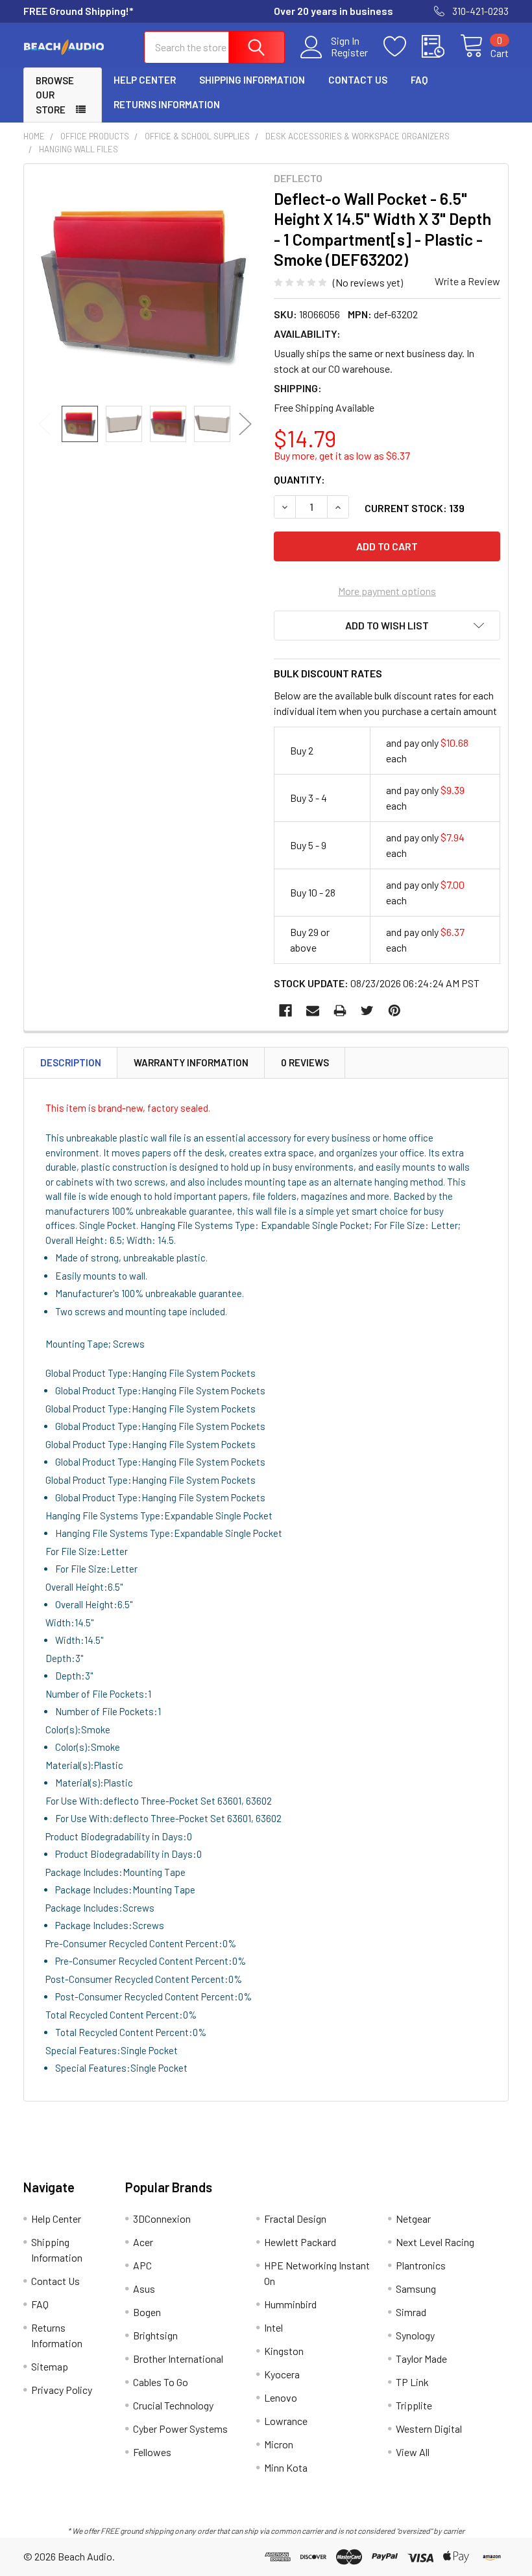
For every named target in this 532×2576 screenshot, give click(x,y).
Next (245, 424)
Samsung (416, 2289)
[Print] (340, 1011)
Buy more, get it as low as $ (342, 455)
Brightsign (155, 2335)
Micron (279, 2444)
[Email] (313, 1011)
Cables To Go (161, 2382)
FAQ (419, 80)
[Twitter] (367, 1011)
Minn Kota (286, 2467)
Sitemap (50, 2366)
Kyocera (282, 2374)
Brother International (178, 2359)
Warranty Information (191, 1062)
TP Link (412, 2382)
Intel (273, 2327)
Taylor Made (421, 2359)
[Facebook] (285, 1011)
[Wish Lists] (403, 47)
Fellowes (152, 2452)
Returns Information (167, 104)
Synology (415, 2335)
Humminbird (290, 2304)
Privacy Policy (62, 2390)
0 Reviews (305, 1062)
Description (71, 1062)
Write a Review (467, 281)
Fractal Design (295, 2219)
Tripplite (414, 2405)
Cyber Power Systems (180, 2429)
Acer (143, 2242)
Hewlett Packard (300, 2242)
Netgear (413, 2219)
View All (413, 2452)
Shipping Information (252, 80)
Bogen (147, 2312)
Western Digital (429, 2429)
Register (349, 53)
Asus (144, 2289)
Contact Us (358, 80)
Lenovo (281, 2397)
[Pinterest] (394, 1011)
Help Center (145, 80)
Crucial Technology (173, 2405)
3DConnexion (162, 2219)
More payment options (387, 591)
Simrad (411, 2312)
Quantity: (299, 479)
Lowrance (286, 2421)
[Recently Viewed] (441, 47)
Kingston (284, 2351)
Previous (45, 424)
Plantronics (421, 2265)
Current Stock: (415, 508)
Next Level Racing (435, 2242)
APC (142, 2265)
